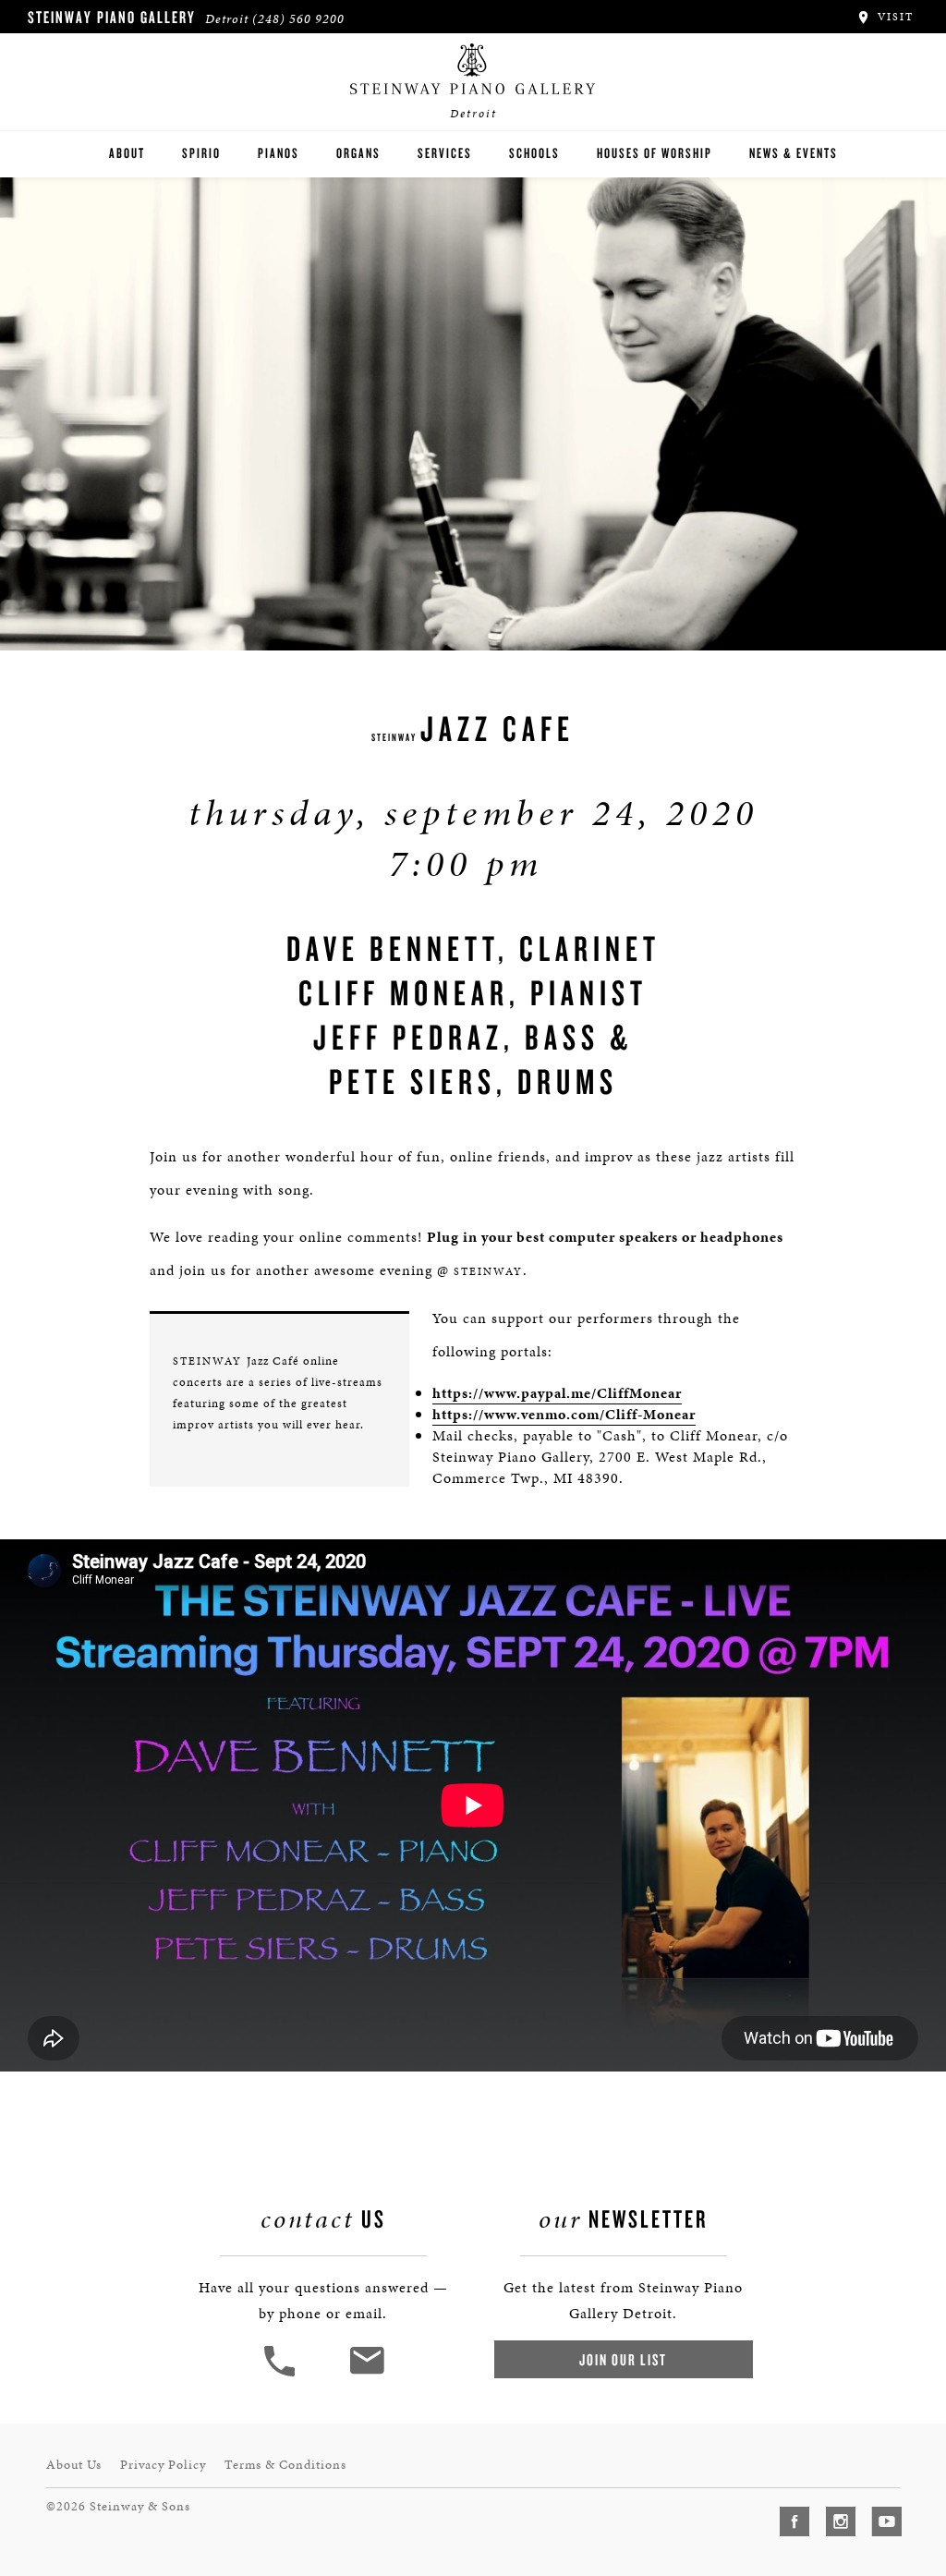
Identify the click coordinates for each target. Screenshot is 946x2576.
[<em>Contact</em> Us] (366, 2374)
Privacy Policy (163, 2465)
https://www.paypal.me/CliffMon (546, 1393)
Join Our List (623, 2359)
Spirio (201, 153)
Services (445, 153)
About (127, 153)
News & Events (794, 153)
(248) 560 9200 (298, 19)
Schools (534, 153)
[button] (282, 2374)
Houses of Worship (655, 153)
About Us (74, 2465)
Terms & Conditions (285, 2465)
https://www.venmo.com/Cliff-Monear (564, 1414)
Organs (358, 153)
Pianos (279, 153)
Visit (893, 17)
